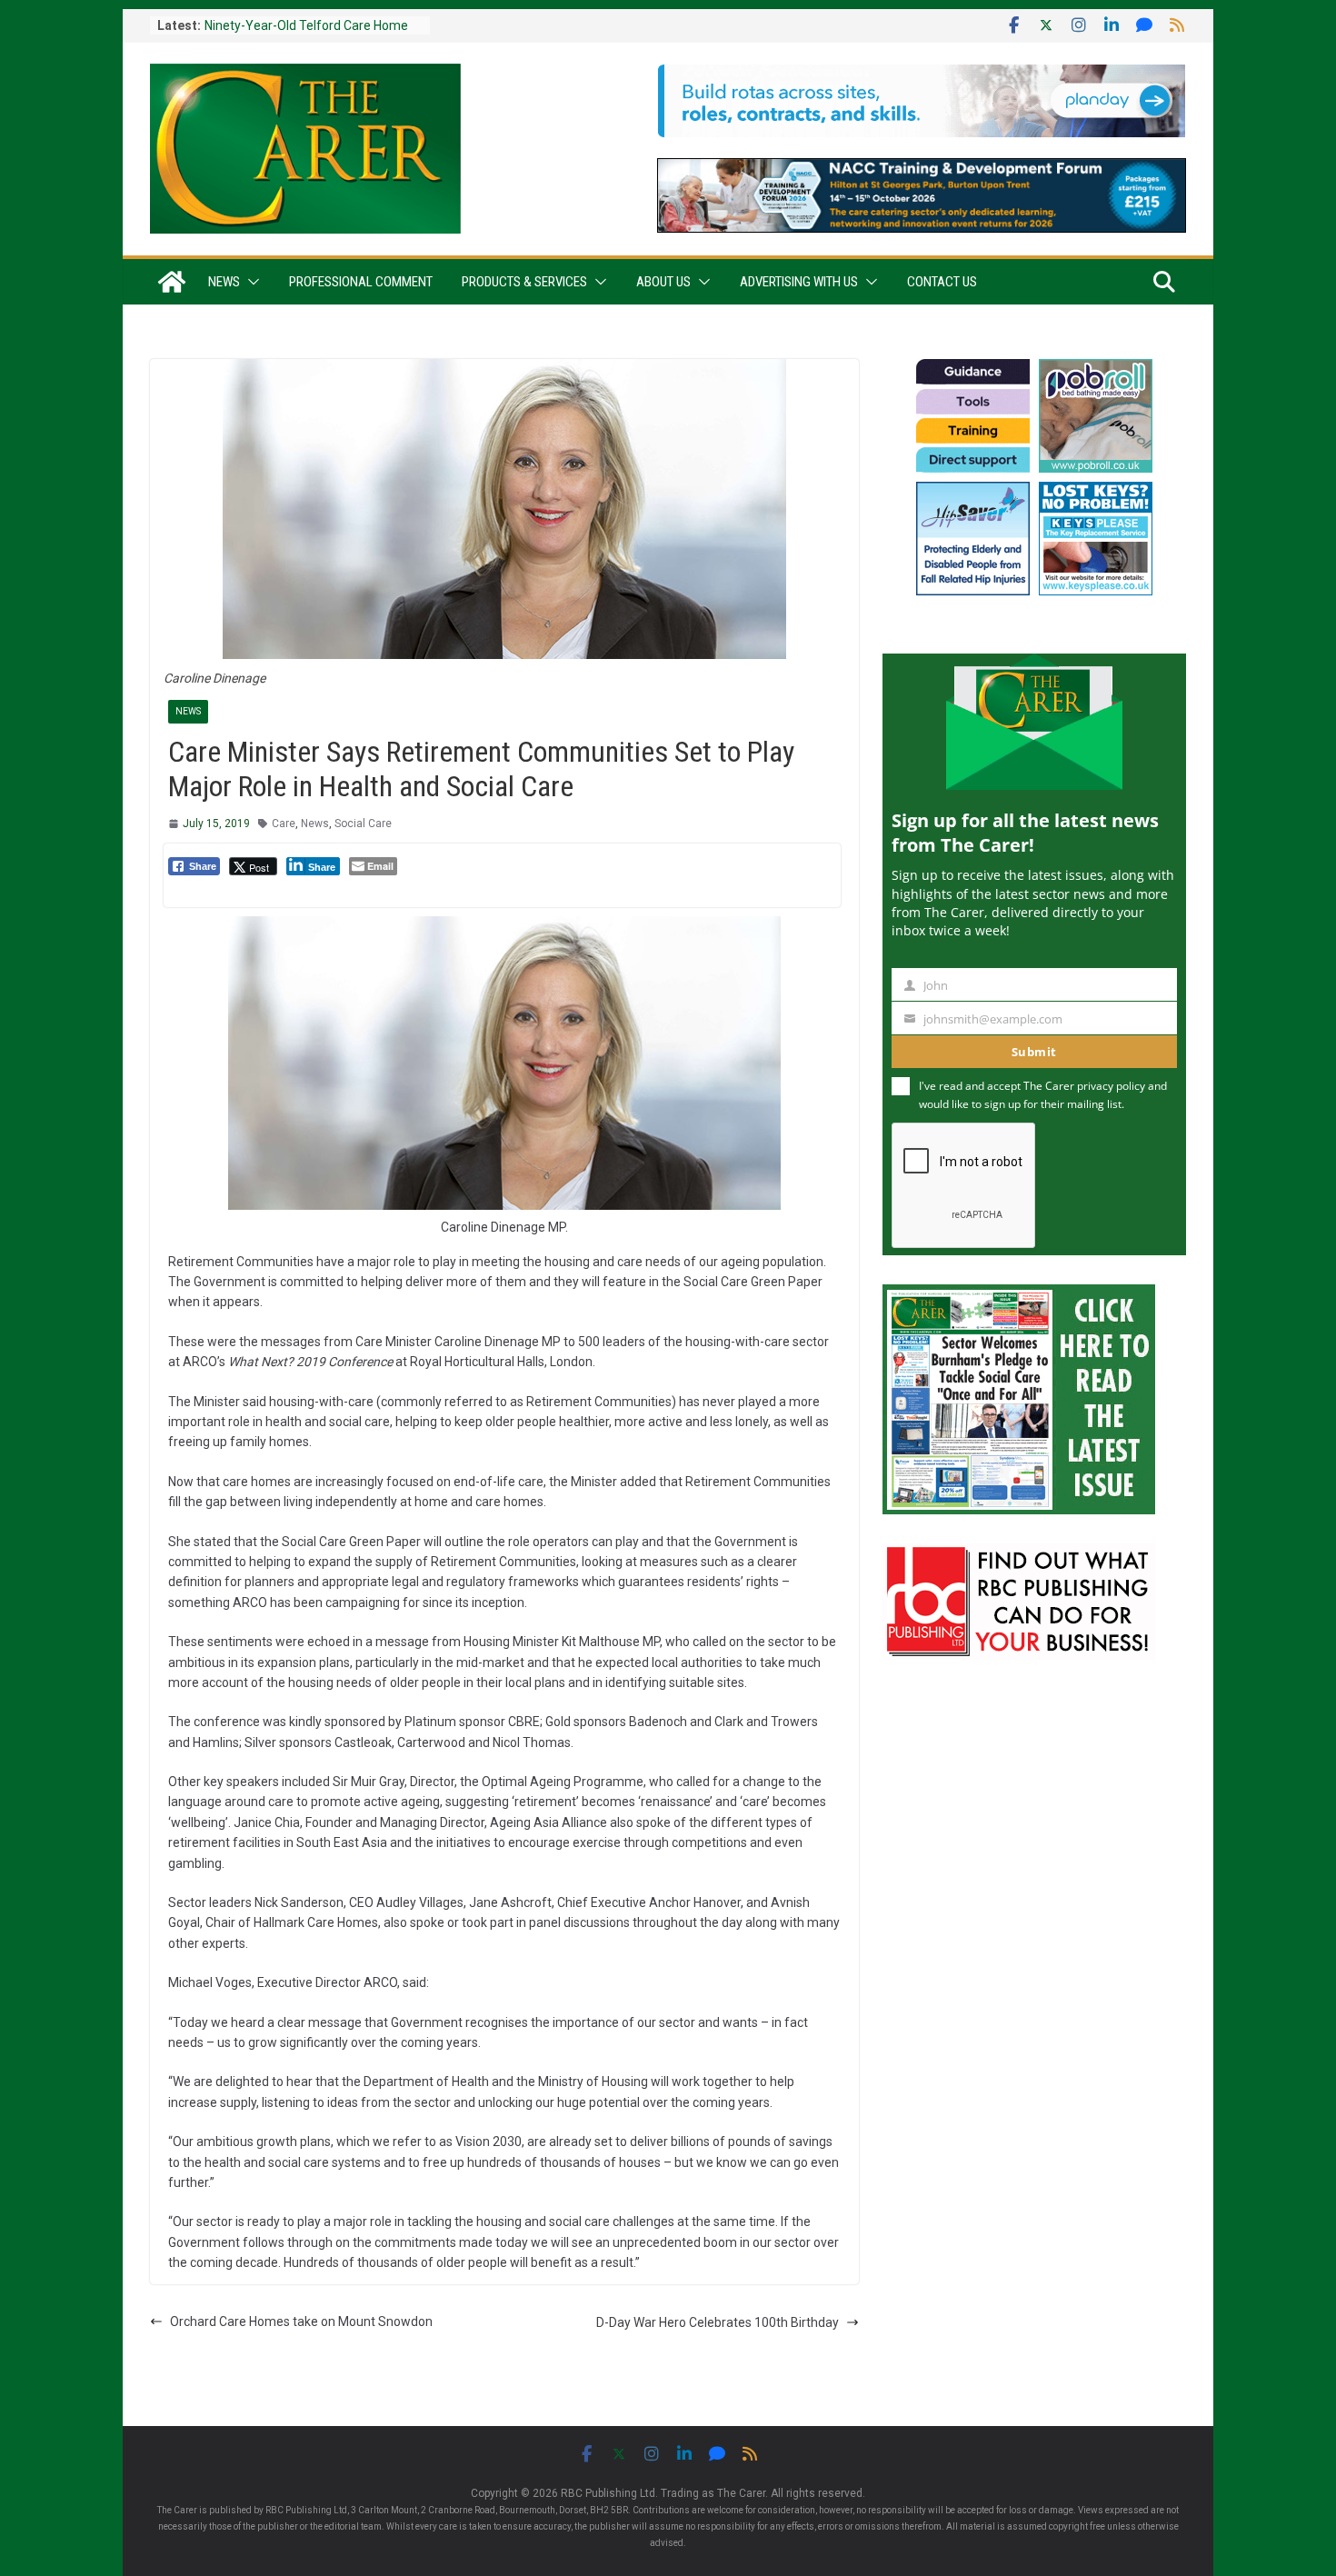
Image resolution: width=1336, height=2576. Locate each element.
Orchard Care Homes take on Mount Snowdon (301, 2321)
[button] (250, 282)
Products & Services (524, 282)
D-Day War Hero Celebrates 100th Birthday (718, 2322)
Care (284, 824)
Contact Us (942, 282)
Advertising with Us (799, 282)
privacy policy (1111, 1086)
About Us (663, 282)
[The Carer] (172, 282)
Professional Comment (361, 282)
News (224, 282)
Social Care (363, 824)
